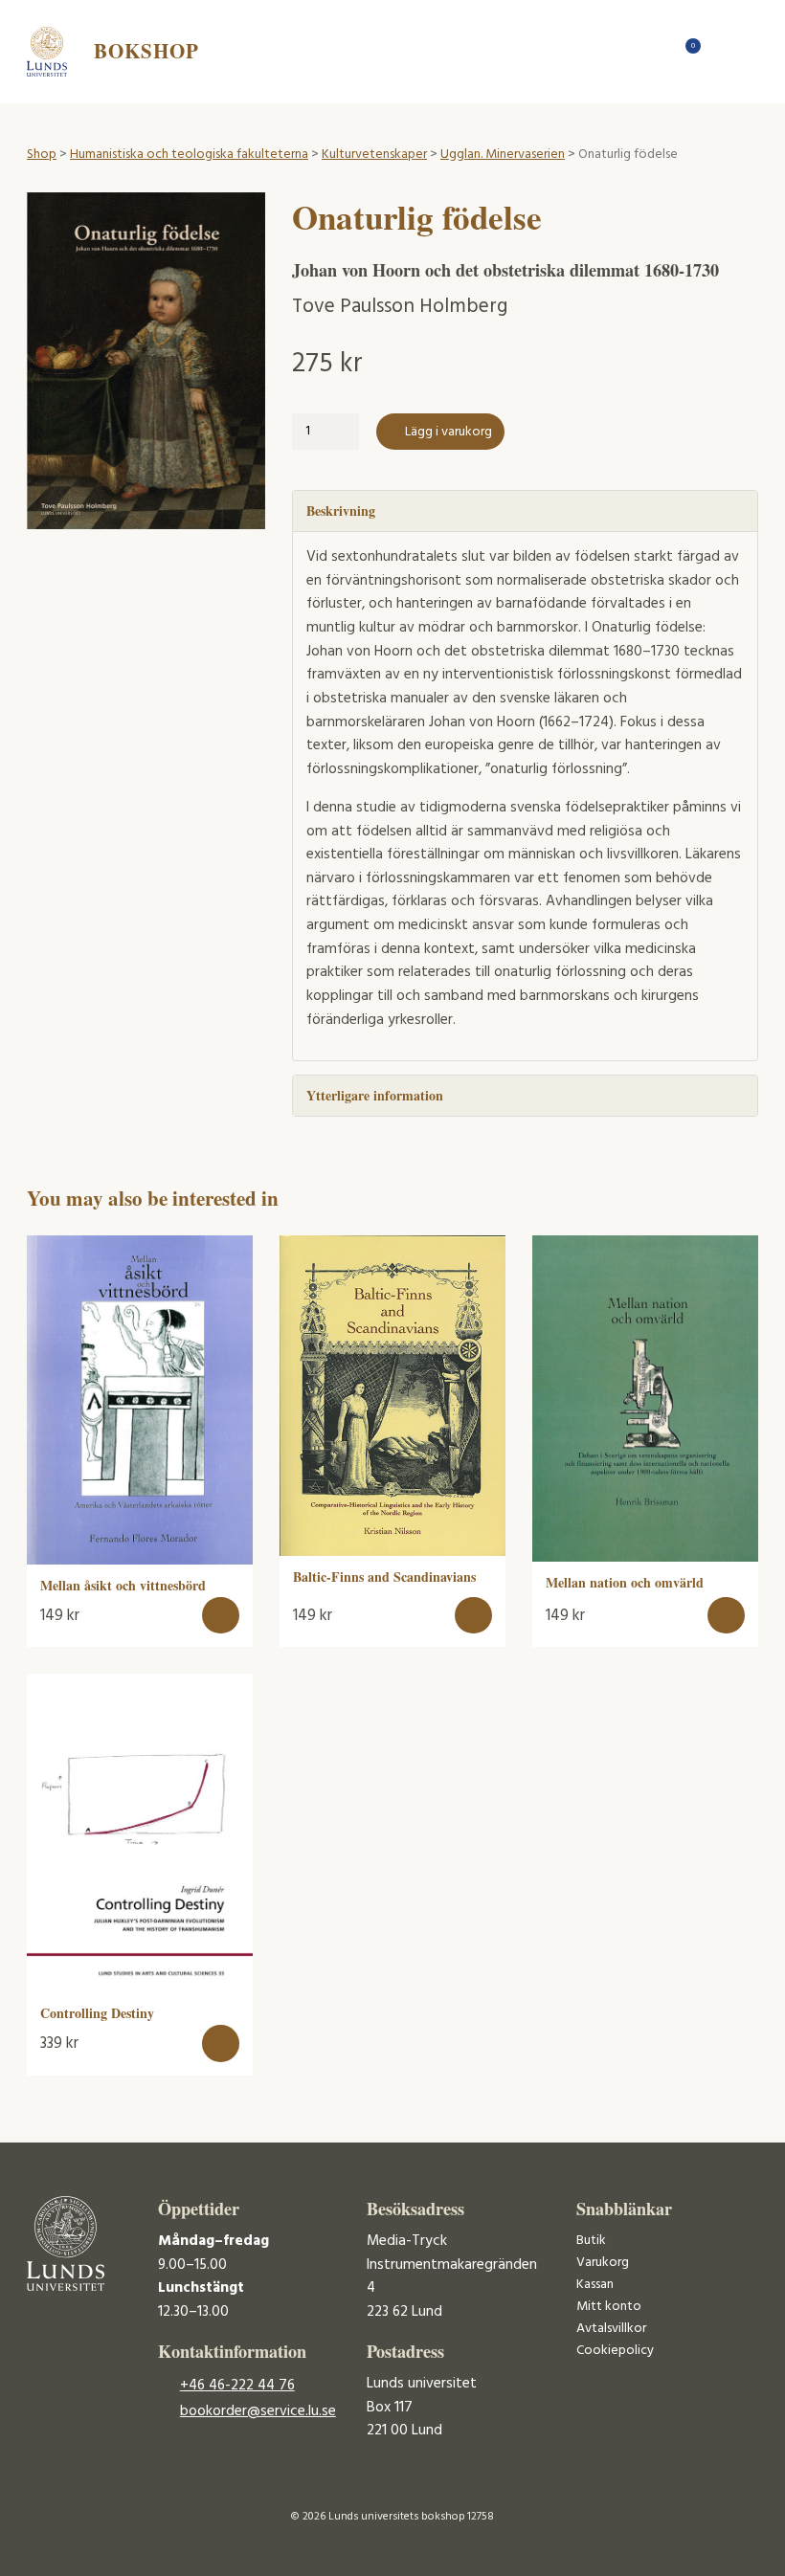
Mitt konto (609, 2307)
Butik (591, 2241)
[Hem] (654, 51)
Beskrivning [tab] (341, 511)
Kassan (595, 2285)
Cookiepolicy (615, 2351)
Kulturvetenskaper (374, 155)
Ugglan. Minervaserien (503, 155)
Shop (42, 155)
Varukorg (603, 2263)
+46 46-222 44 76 (237, 2386)
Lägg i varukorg (449, 432)
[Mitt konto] (721, 51)
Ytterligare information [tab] (375, 1095)
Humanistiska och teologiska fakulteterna (189, 155)
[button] (221, 1616)
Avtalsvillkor (611, 2329)
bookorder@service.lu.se (258, 2411)
